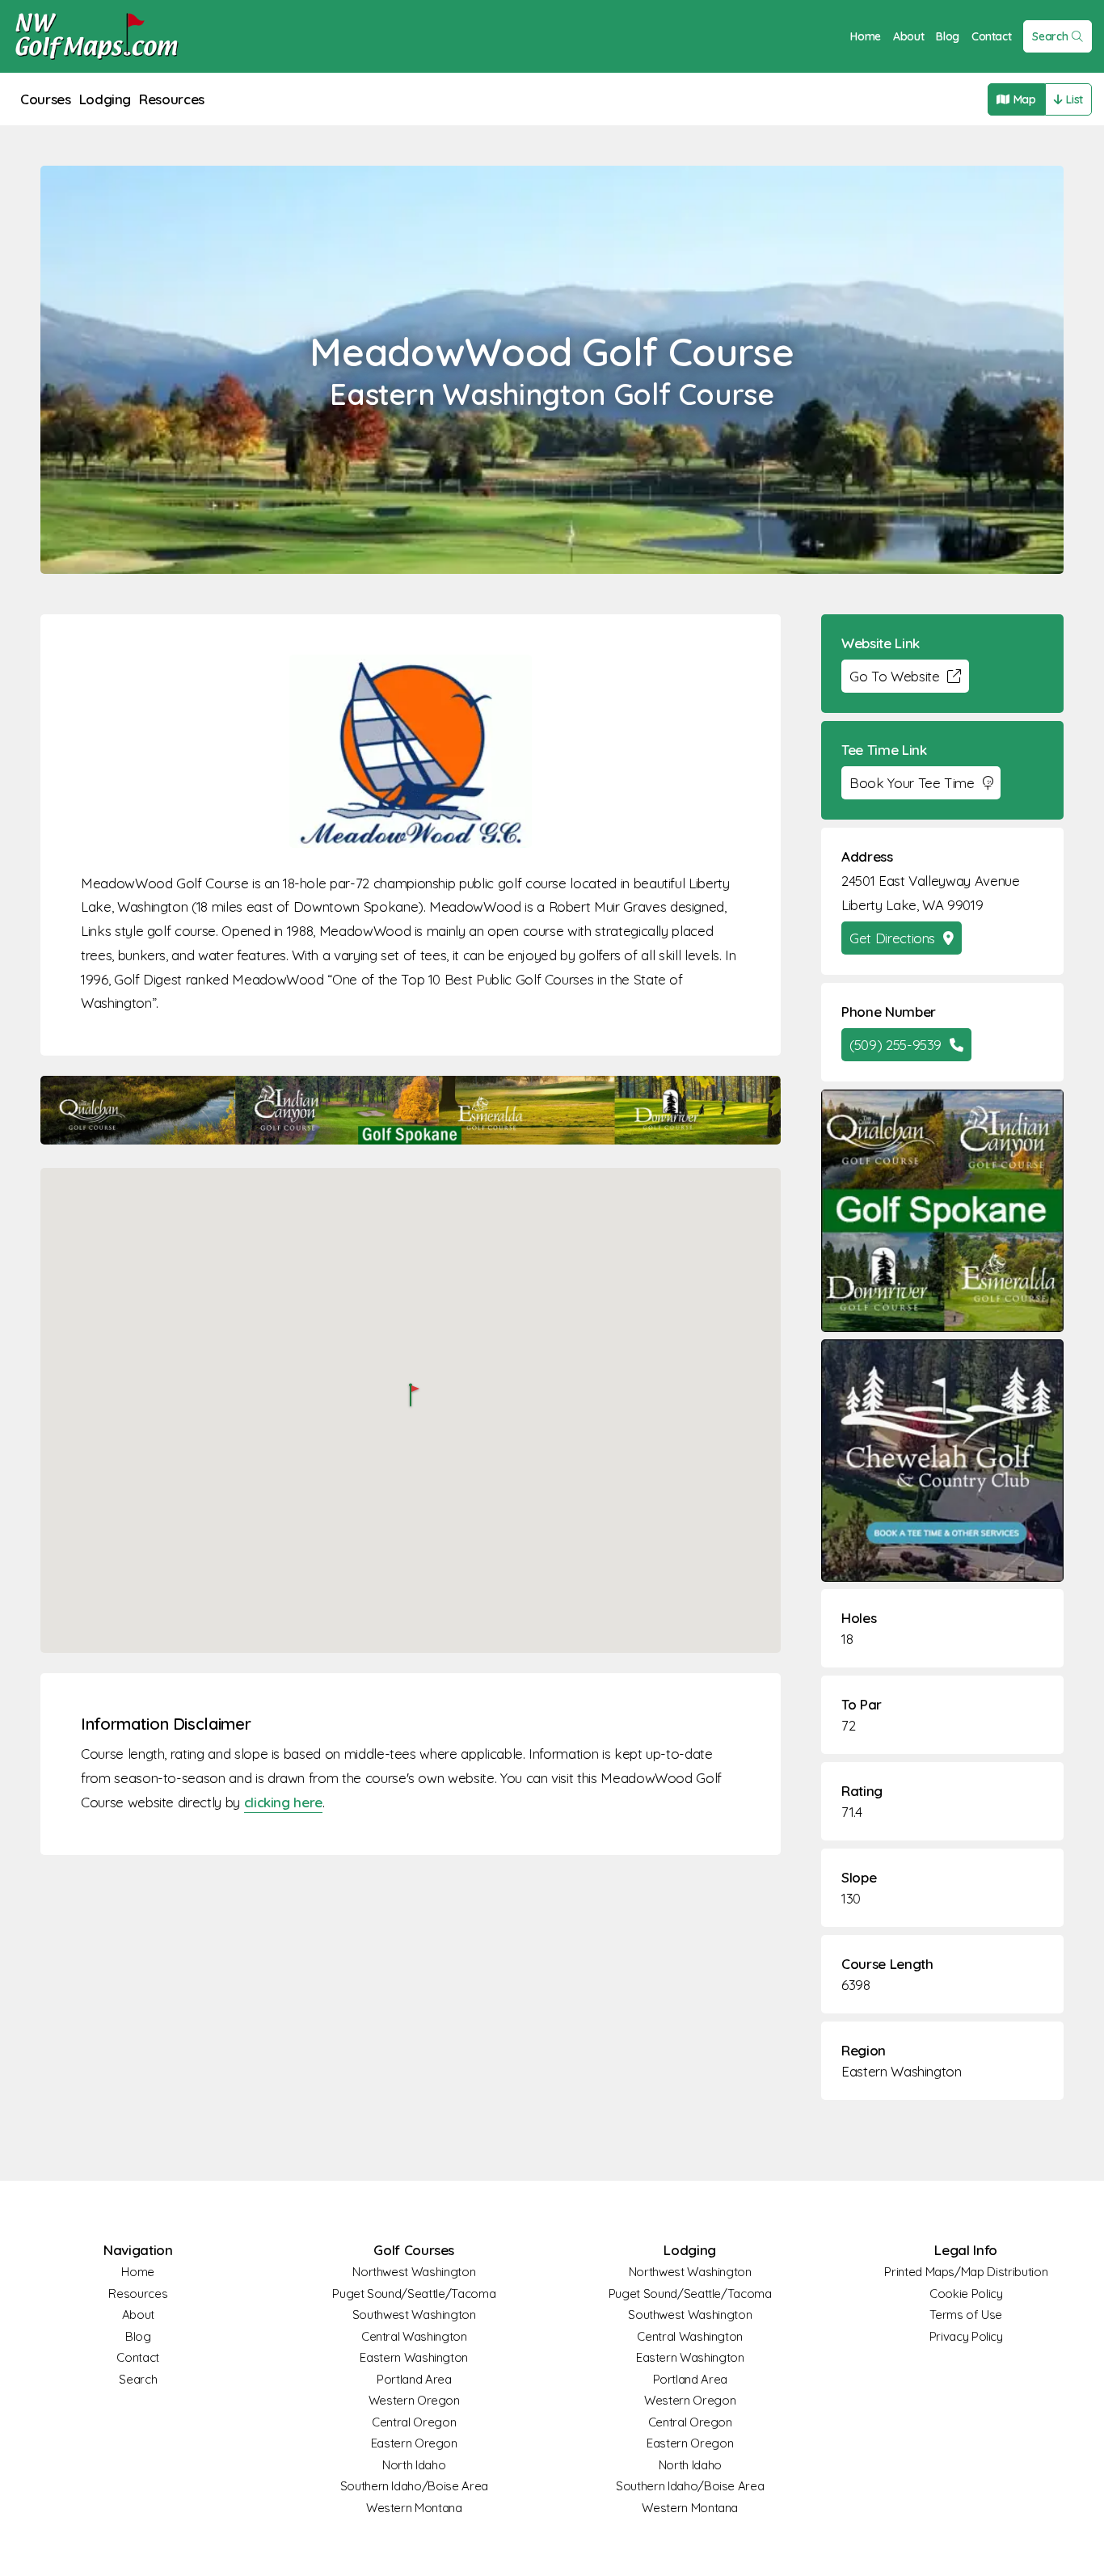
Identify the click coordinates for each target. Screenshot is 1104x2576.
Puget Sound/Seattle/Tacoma (414, 2294)
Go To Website (894, 676)
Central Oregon (414, 2422)
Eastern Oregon (414, 2443)
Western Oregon (414, 2400)
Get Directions (892, 938)
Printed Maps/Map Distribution (966, 2272)
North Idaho (414, 2465)
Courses (46, 99)
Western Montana (414, 2508)
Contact (992, 36)
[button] (411, 1396)
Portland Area (414, 2379)
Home (866, 36)
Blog (948, 36)
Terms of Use (966, 2315)
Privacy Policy (966, 2336)
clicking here (283, 1802)
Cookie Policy (966, 2294)
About (908, 36)
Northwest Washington (414, 2272)
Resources (172, 99)
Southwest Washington (414, 2315)
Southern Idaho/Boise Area (414, 2486)
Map (1025, 99)
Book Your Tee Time (912, 783)
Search (1050, 36)
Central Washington (414, 2336)
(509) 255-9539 (895, 1045)
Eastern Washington (902, 2071)
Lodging (105, 99)
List (1075, 99)
